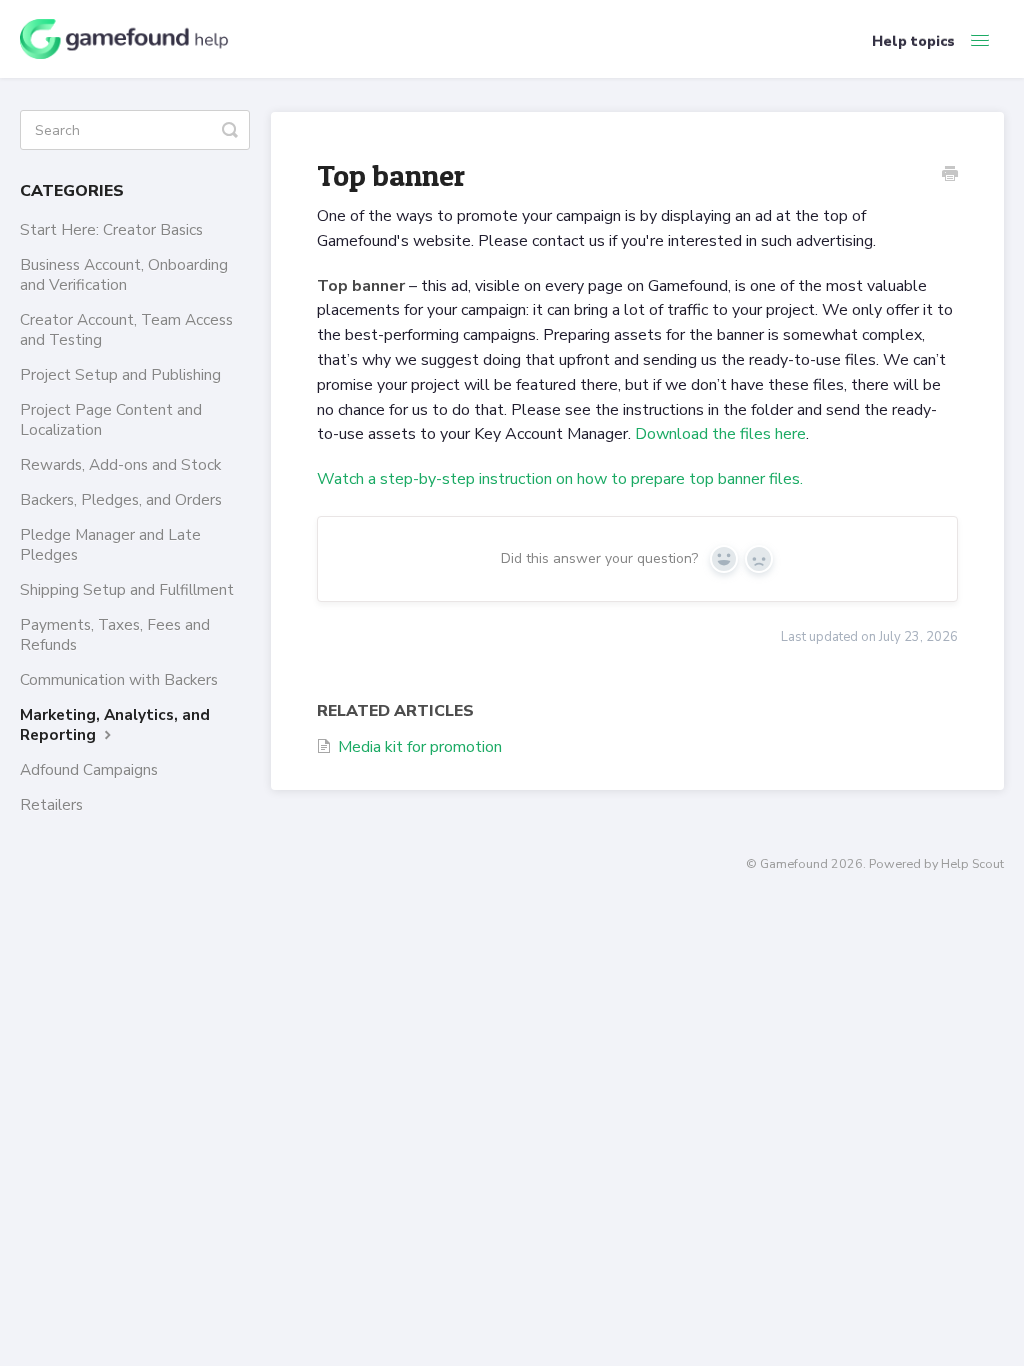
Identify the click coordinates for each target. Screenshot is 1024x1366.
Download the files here (720, 434)
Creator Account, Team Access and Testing (126, 329)
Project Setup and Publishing (120, 374)
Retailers (51, 804)
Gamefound (794, 863)
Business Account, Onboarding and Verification (124, 274)
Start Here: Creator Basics (111, 229)
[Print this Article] (950, 176)
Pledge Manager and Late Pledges (110, 544)
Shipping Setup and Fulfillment (127, 589)
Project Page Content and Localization (111, 419)
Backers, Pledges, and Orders (121, 499)
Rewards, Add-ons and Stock (120, 464)
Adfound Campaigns (89, 769)
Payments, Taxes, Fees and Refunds (115, 634)
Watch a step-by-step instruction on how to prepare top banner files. (560, 479)
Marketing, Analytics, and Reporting (115, 724)
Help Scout (972, 863)
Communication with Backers (119, 679)
